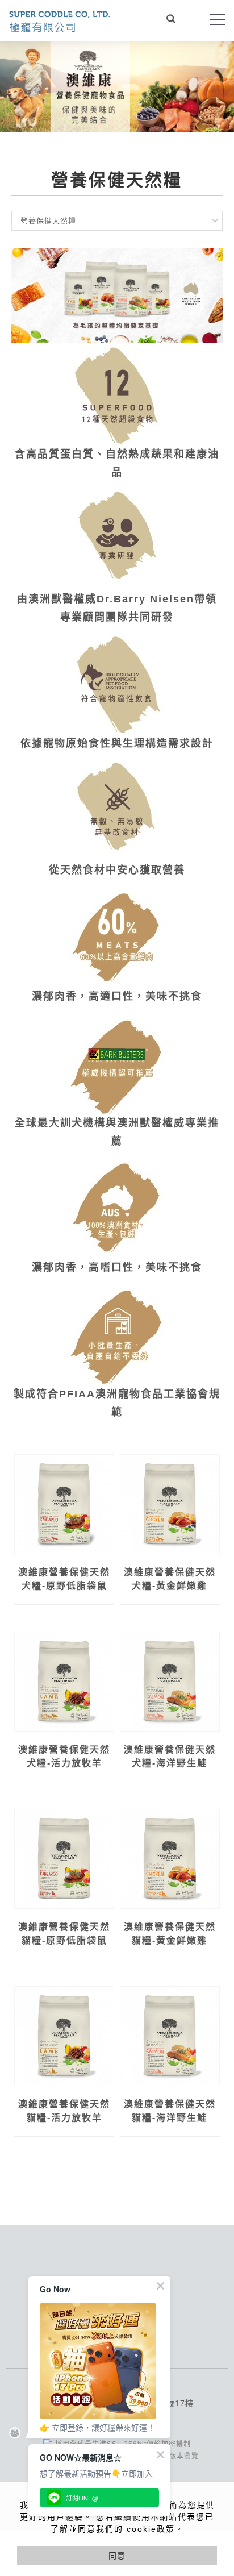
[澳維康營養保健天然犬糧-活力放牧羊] (64, 1680)
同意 (117, 2556)
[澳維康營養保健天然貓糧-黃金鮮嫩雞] (170, 1859)
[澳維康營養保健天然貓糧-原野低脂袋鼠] (64, 1859)
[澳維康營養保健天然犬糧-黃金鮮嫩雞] (170, 1503)
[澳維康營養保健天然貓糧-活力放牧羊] (64, 2035)
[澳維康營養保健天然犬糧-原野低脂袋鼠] (64, 1503)
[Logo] (60, 20)
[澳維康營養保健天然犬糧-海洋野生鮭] (170, 1680)
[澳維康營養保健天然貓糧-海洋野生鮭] (170, 2035)
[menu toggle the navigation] (218, 20)
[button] (171, 20)
